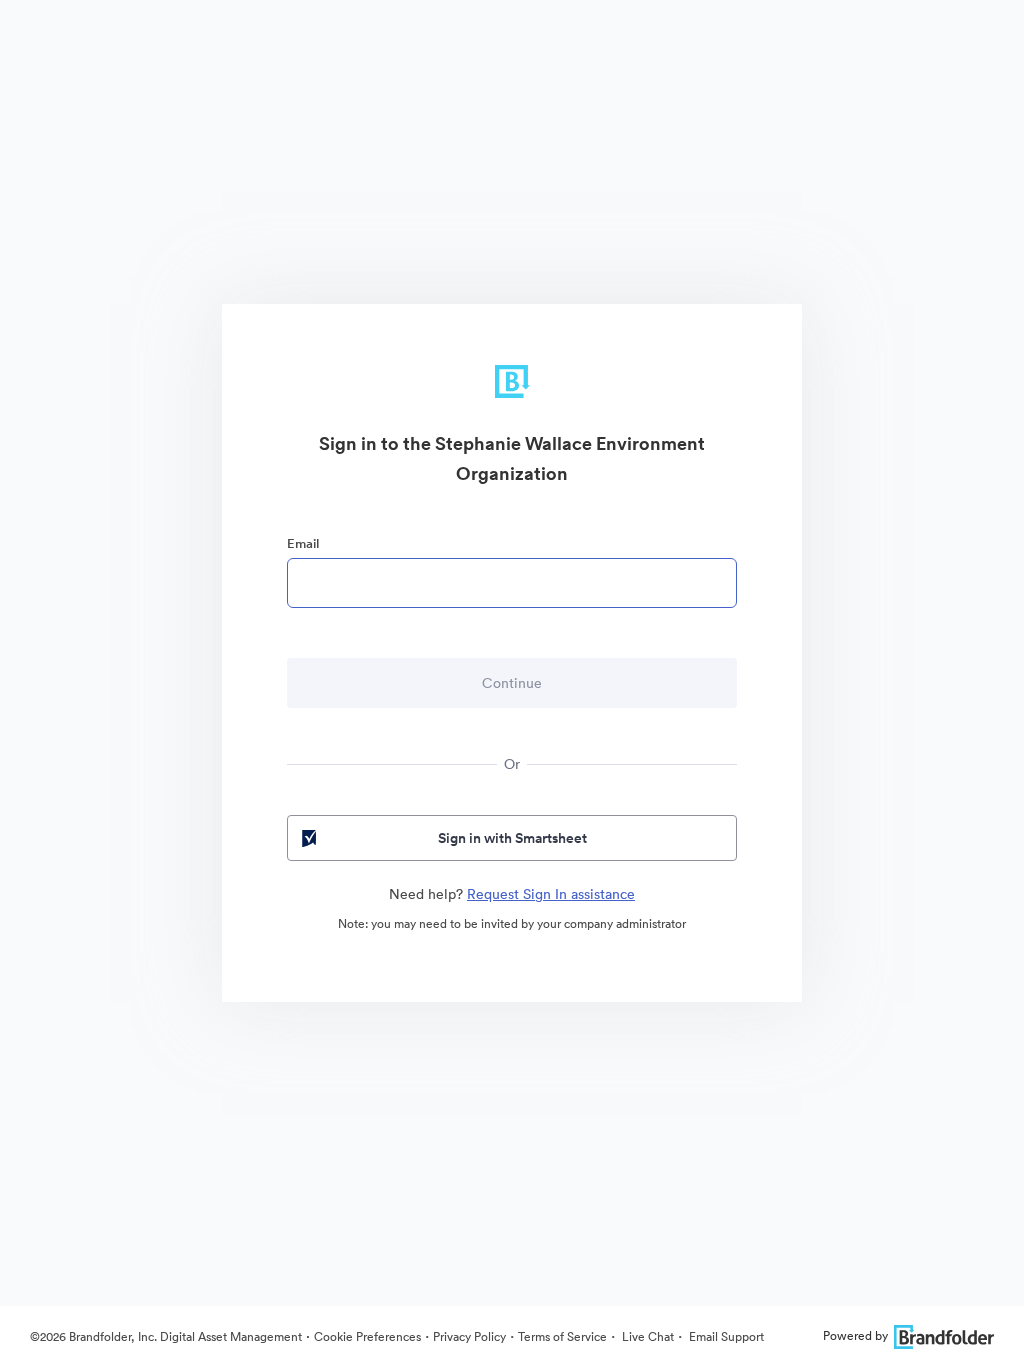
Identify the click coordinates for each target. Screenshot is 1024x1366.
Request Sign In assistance (551, 894)
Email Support (725, 1336)
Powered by (855, 1335)
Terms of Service (562, 1336)
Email (303, 543)
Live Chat (646, 1336)
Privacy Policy (469, 1336)
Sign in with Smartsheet (512, 838)
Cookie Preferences (367, 1336)
